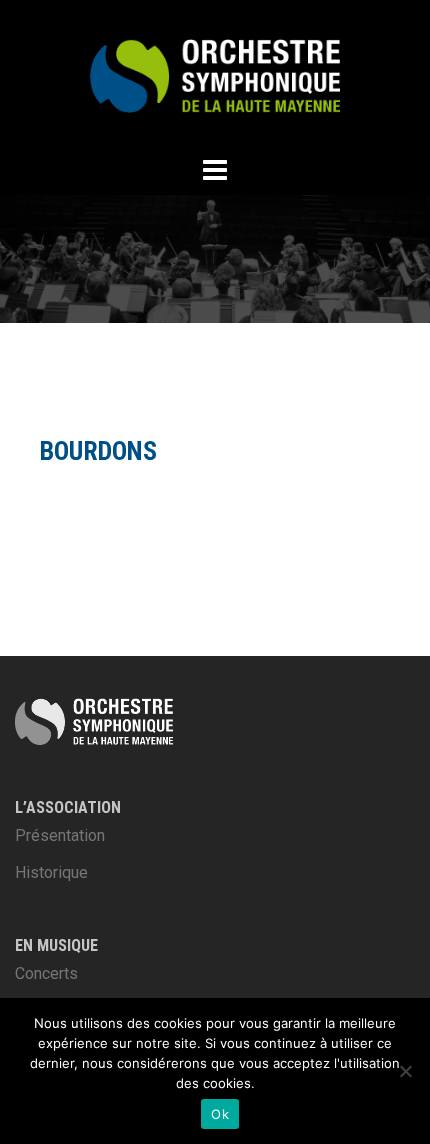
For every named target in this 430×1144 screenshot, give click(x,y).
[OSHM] (215, 74)
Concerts (46, 973)
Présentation (60, 835)
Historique (51, 872)
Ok (220, 1114)
